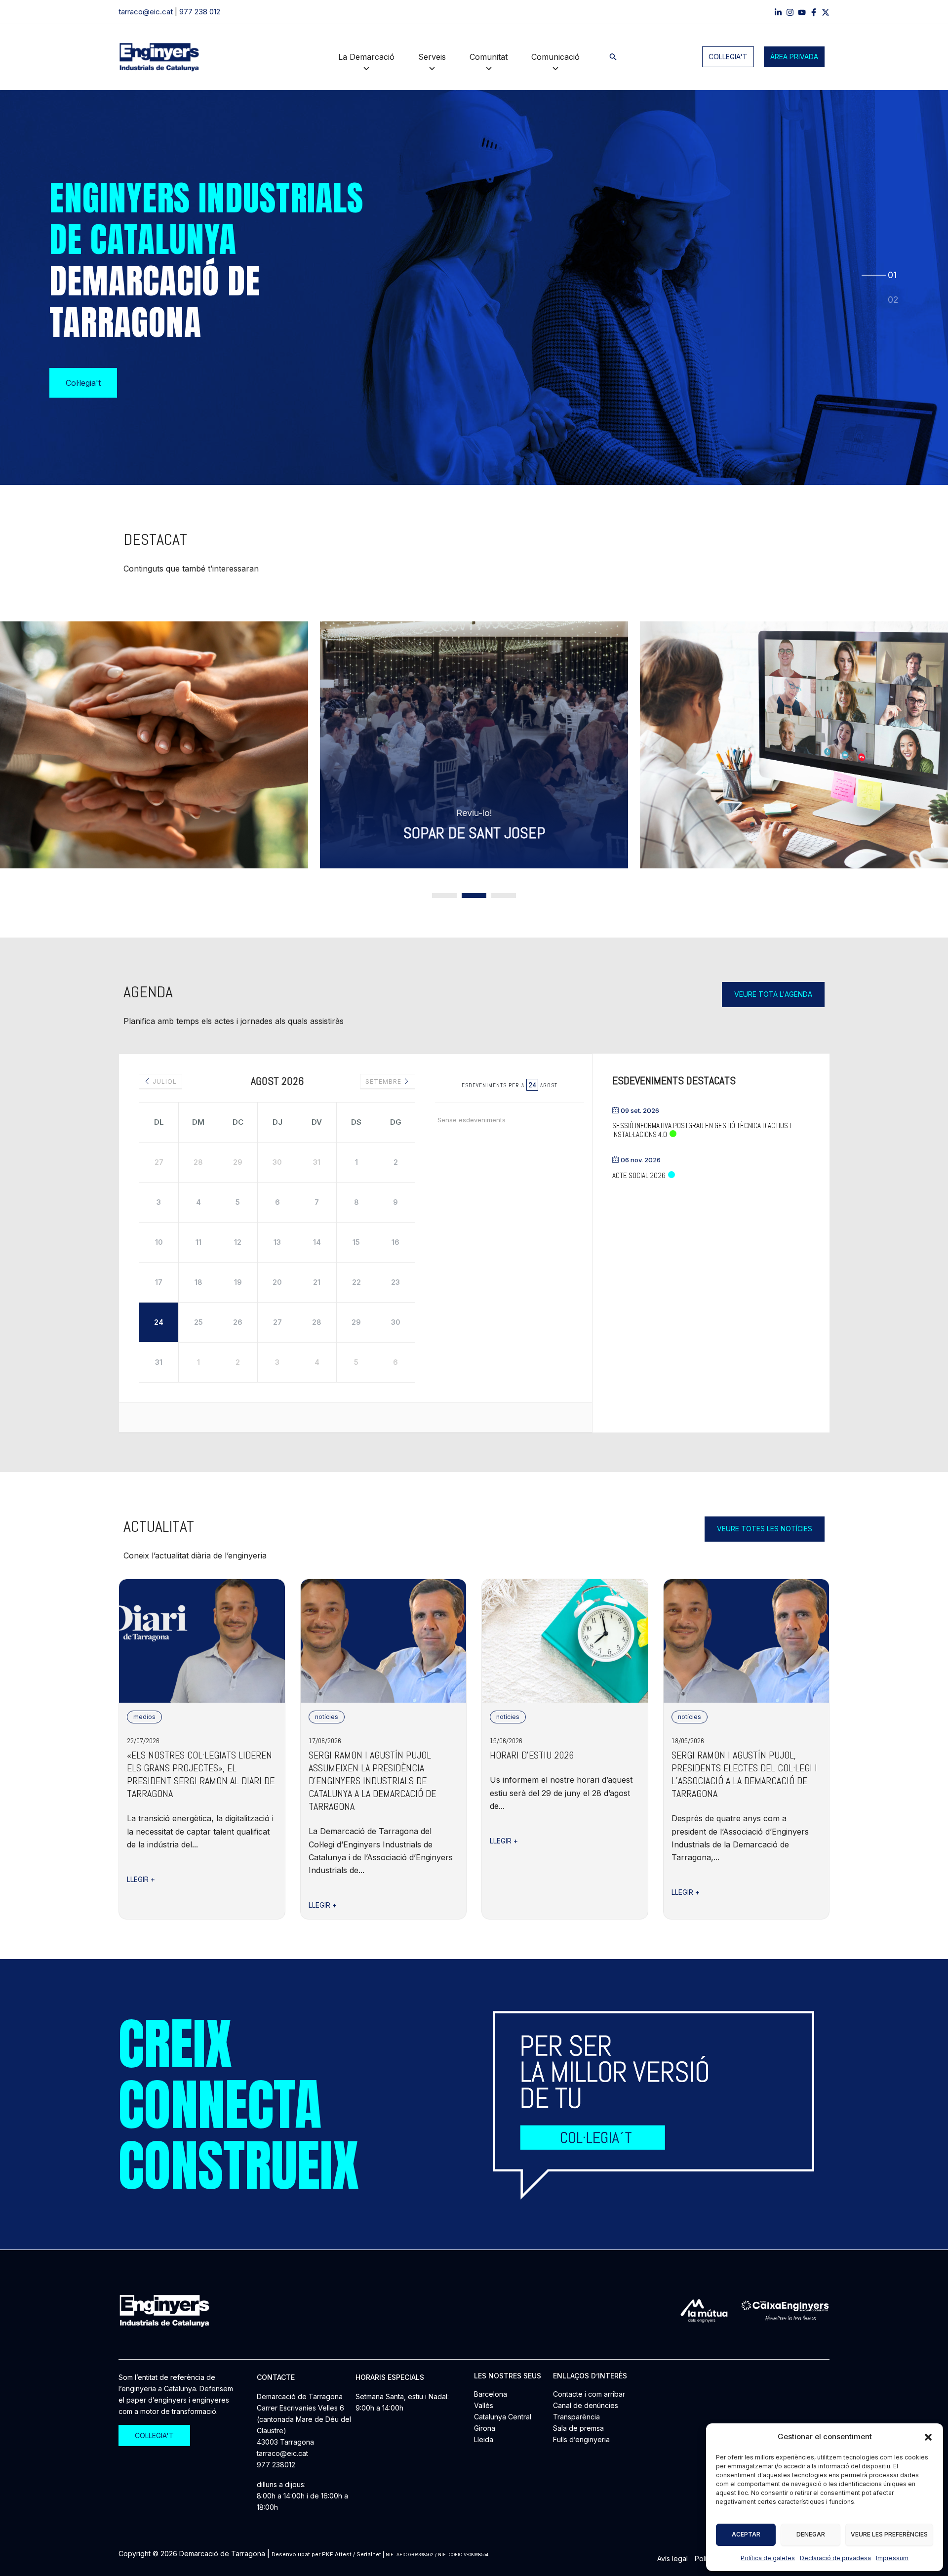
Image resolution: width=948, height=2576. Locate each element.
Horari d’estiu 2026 (532, 1755)
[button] (928, 2437)
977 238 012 (200, 12)
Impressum (892, 2558)
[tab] (893, 275)
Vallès (484, 2405)
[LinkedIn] (778, 12)
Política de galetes (768, 2558)
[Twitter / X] (826, 12)
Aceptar (746, 2534)
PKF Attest (337, 2554)
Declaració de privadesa (835, 2558)
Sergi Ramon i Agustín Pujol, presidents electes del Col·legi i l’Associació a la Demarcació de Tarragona (744, 1774)
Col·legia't (728, 57)
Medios (144, 1717)
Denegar (811, 2534)
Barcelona (491, 2394)
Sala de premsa (578, 2428)
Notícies (327, 1717)
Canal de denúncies (586, 2405)
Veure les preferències (889, 2534)
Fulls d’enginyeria (581, 2439)
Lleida (484, 2439)
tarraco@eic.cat (146, 12)
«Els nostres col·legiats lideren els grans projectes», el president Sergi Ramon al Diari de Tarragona (201, 1774)
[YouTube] (802, 12)
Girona (485, 2428)
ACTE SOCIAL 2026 (639, 1175)
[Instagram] (790, 12)
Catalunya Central (503, 2417)
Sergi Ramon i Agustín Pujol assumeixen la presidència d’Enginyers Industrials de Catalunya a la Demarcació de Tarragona (372, 1781)
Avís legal (672, 2558)
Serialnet (369, 2554)
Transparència (576, 2417)
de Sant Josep (180, 833)
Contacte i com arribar (589, 2394)
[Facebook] (814, 12)
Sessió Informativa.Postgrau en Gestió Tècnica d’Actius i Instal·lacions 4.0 (702, 1130)
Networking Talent (475, 833)
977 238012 (276, 2465)
